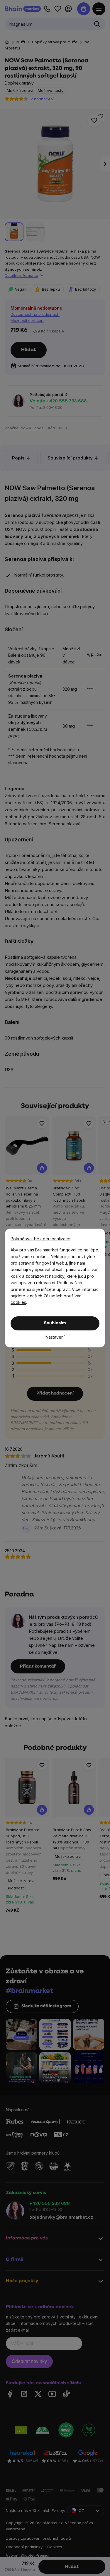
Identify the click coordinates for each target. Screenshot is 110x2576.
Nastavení (55, 1337)
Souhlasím (55, 1323)
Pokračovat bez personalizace (40, 1239)
